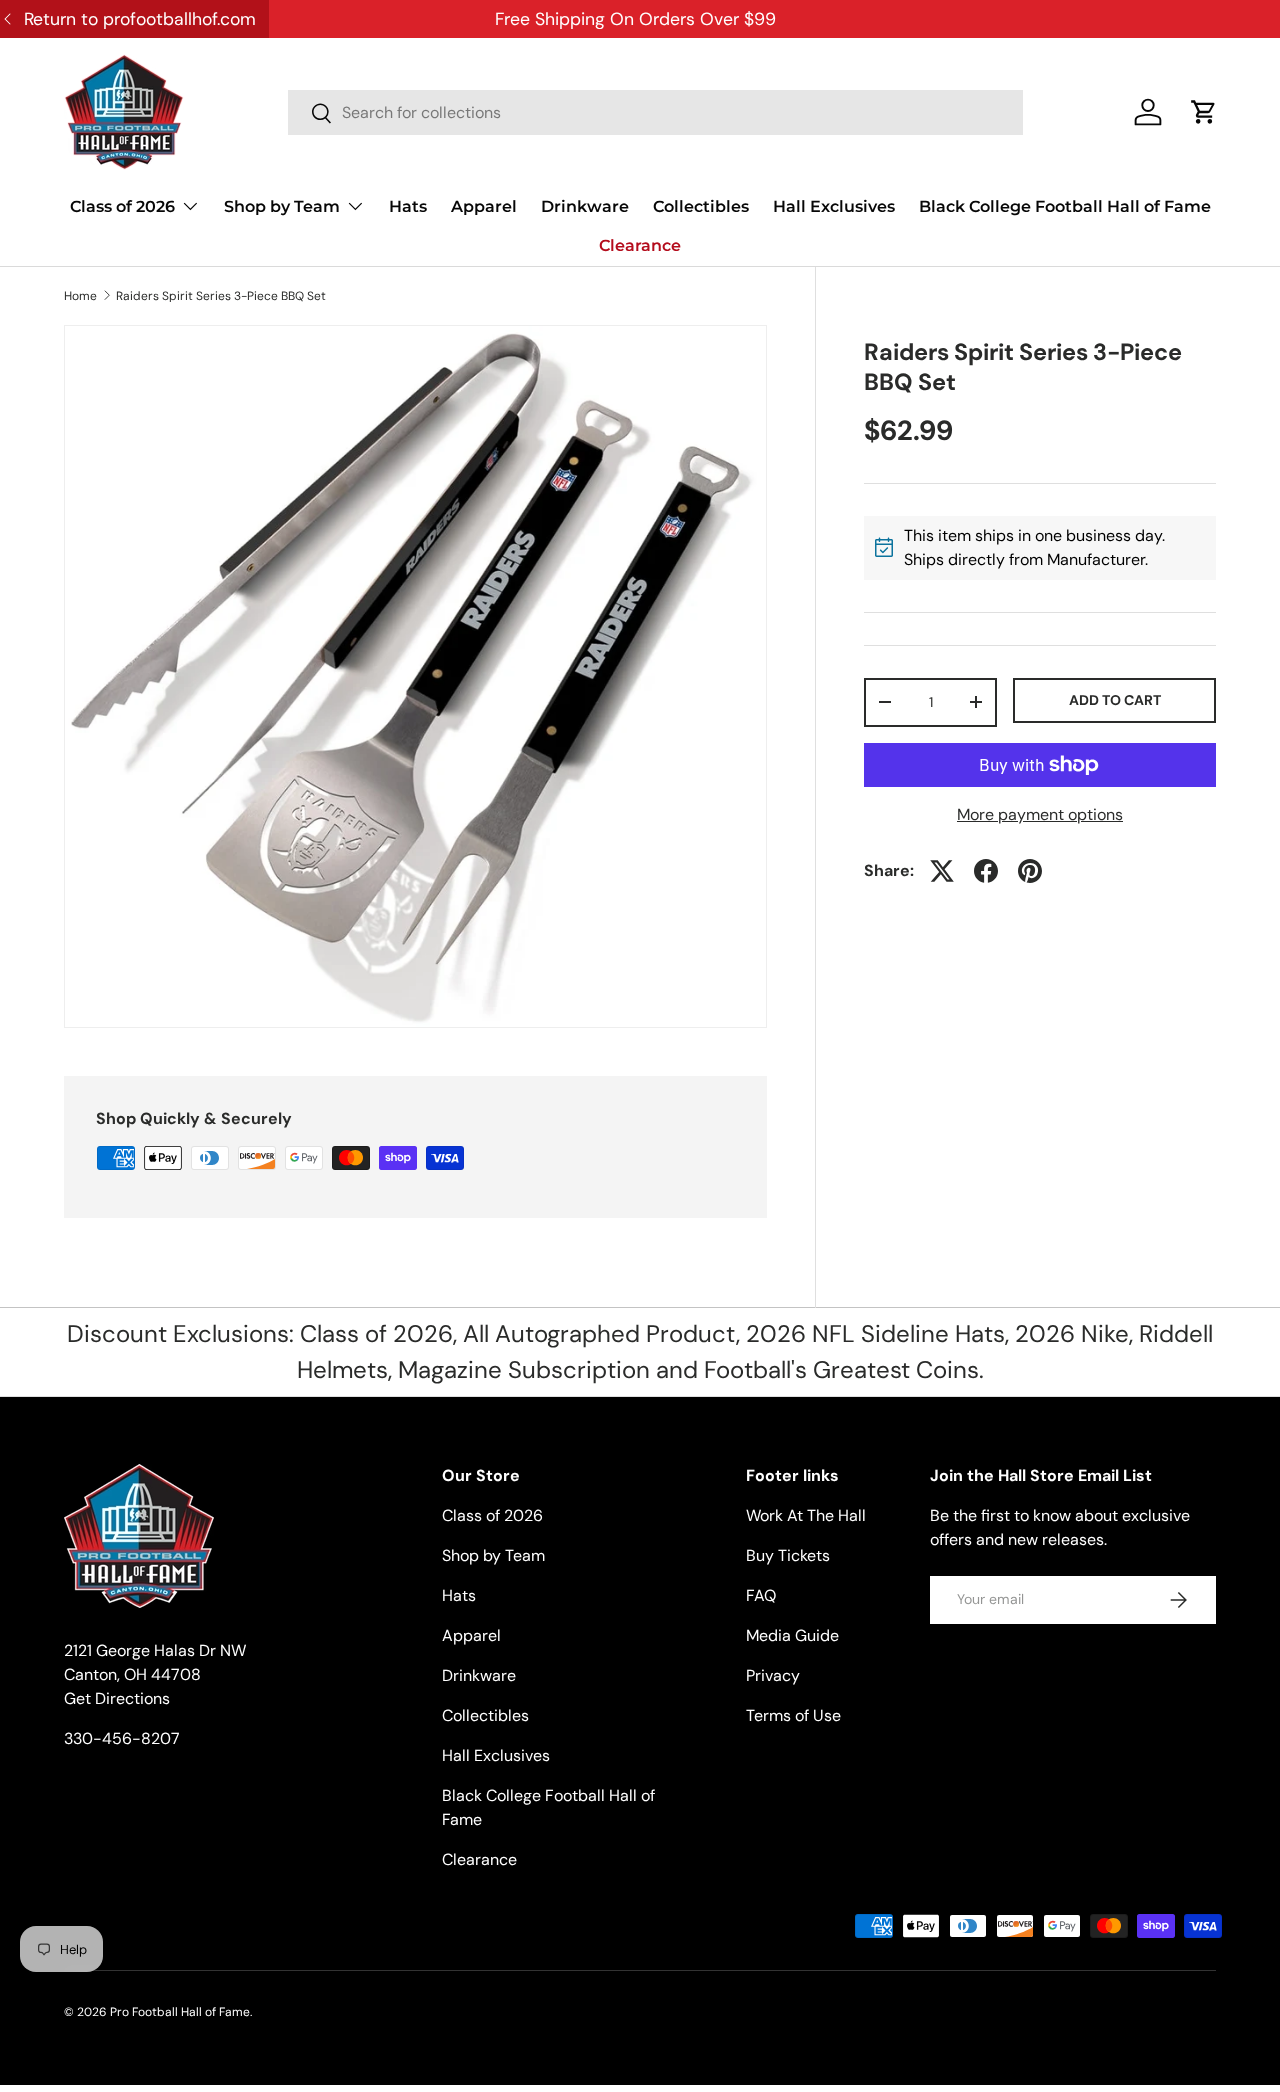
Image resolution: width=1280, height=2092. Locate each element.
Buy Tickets (788, 1555)
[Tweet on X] (942, 871)
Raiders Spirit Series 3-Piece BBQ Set (221, 296)
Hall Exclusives (834, 206)
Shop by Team (282, 206)
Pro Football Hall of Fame (180, 2012)
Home (80, 296)
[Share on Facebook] (986, 871)
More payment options (1040, 814)
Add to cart (1115, 700)
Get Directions (117, 1698)
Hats (408, 206)
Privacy (773, 1675)
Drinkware (585, 206)
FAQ (761, 1595)
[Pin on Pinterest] (1030, 871)
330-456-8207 (122, 1738)
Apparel (484, 206)
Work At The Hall (806, 1515)
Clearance (640, 245)
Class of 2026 (122, 206)
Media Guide (792, 1635)
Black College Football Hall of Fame (1065, 206)
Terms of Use (793, 1715)
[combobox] (655, 112)
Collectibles (701, 206)
